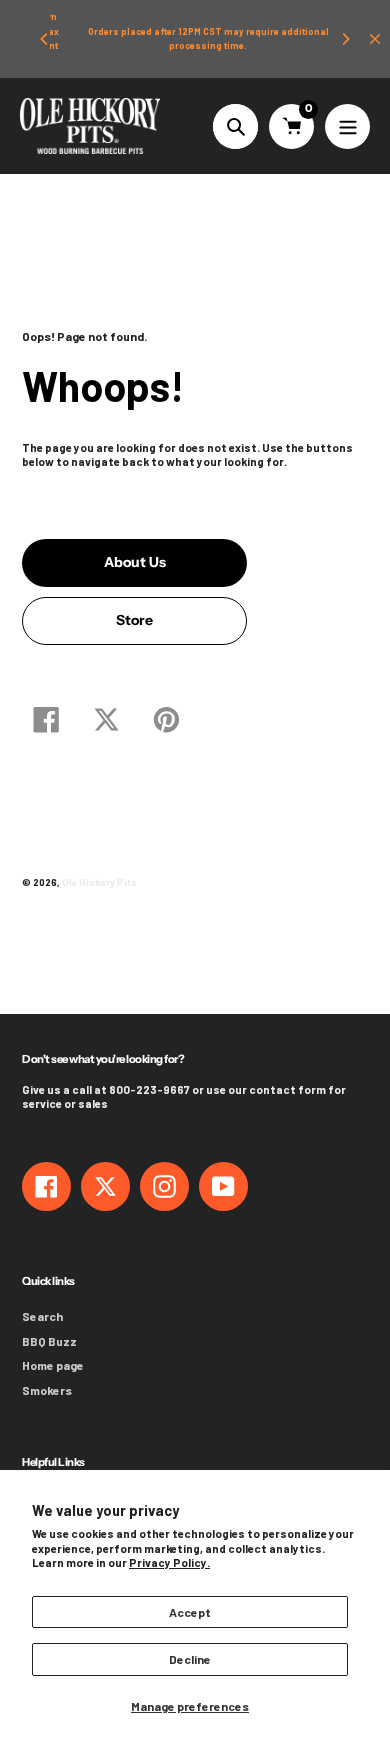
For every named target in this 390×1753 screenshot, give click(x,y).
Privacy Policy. (169, 1562)
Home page (53, 1365)
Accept (190, 1612)
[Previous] (45, 39)
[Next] (345, 39)
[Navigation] (347, 126)
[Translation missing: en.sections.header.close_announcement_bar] (375, 39)
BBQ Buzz (49, 1341)
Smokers (47, 1390)
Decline (190, 1659)
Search (42, 1316)
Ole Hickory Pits (99, 882)
